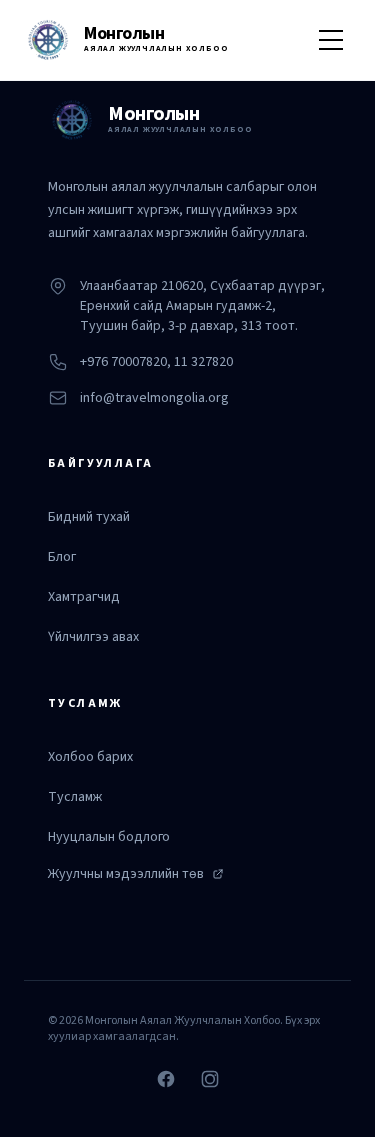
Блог (62, 557)
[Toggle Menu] (331, 40)
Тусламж (75, 797)
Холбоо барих (90, 757)
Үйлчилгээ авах (93, 637)
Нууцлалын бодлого (109, 837)
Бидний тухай (89, 517)
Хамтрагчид (84, 597)
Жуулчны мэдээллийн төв (126, 874)
